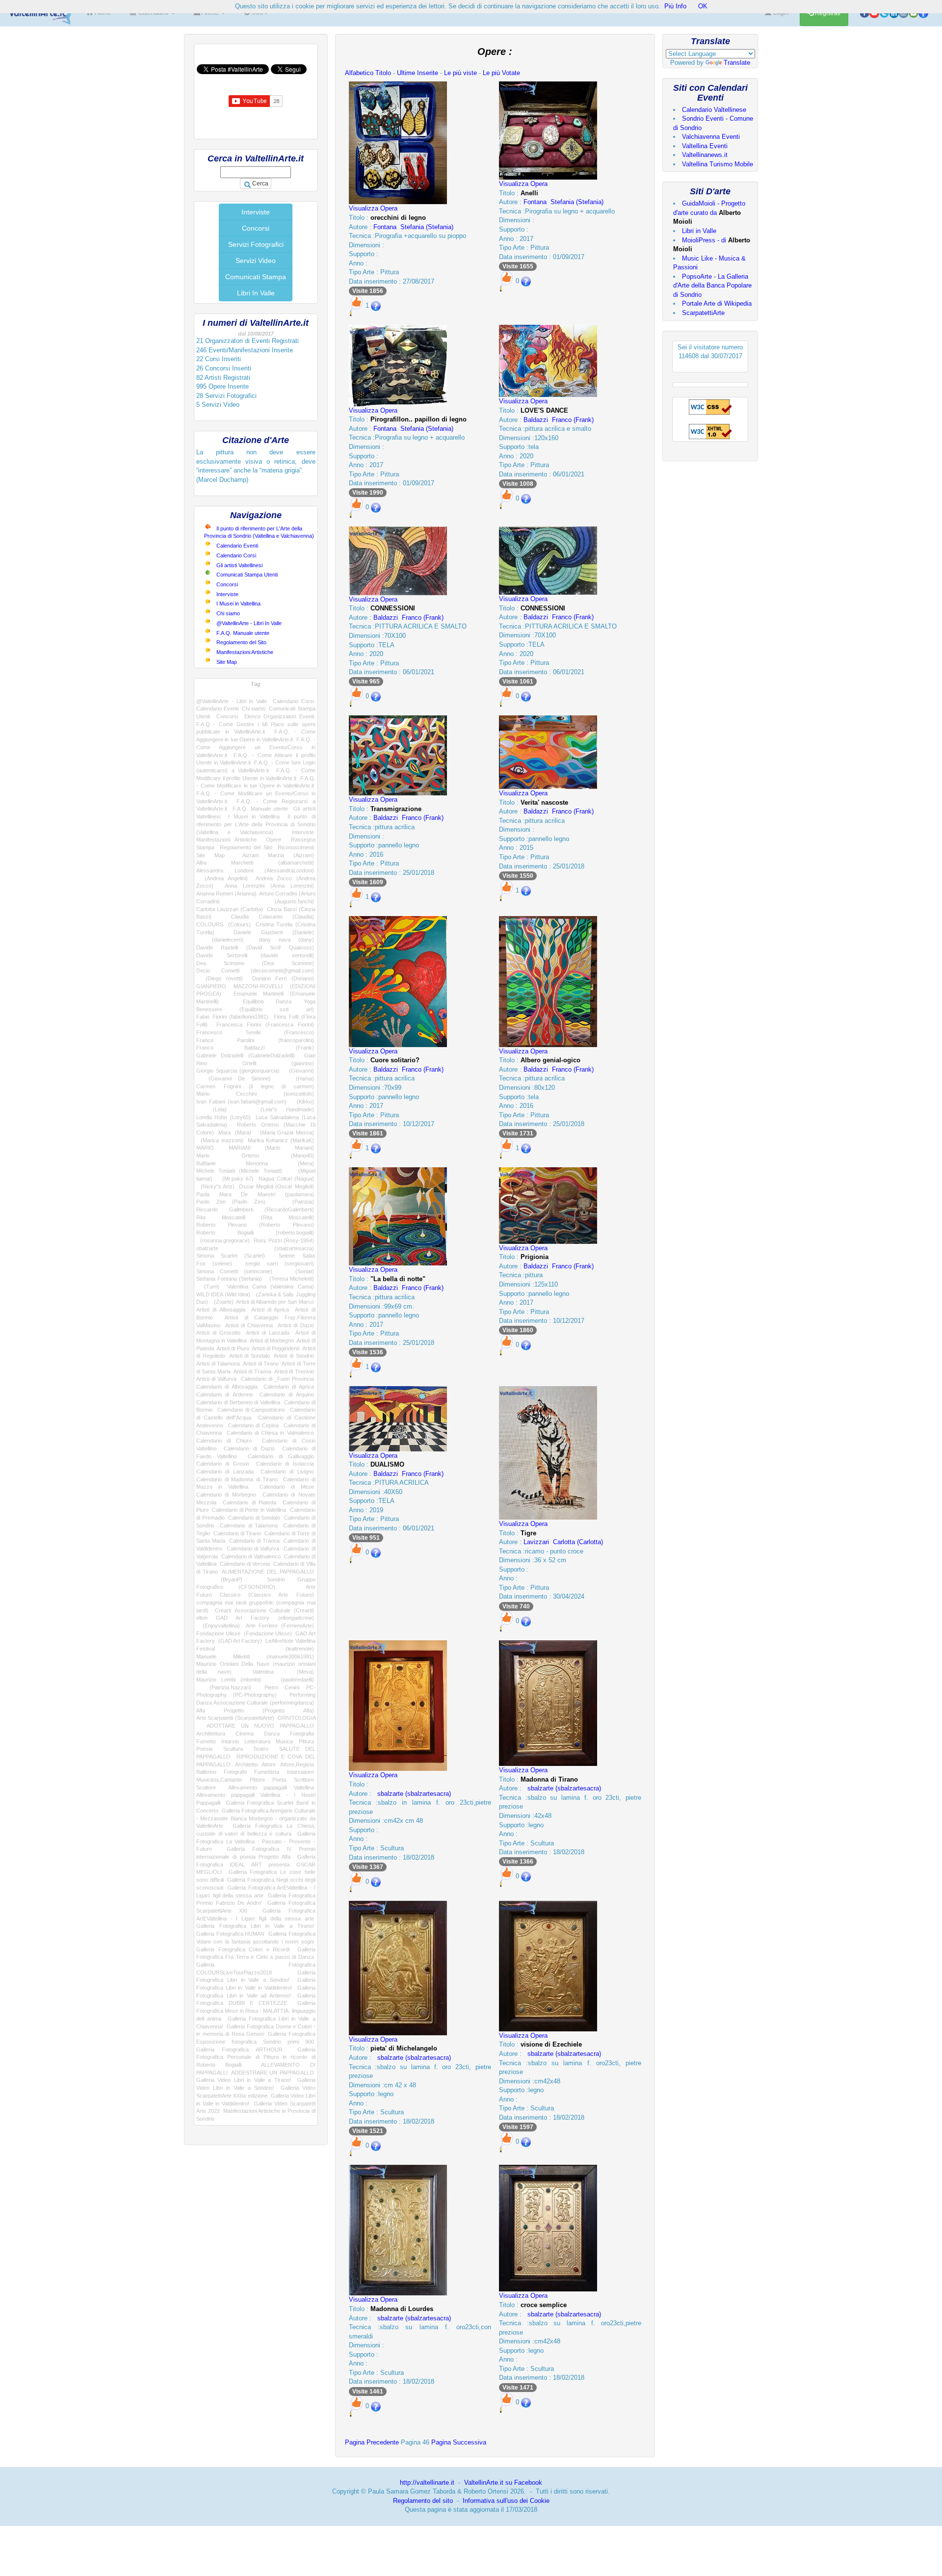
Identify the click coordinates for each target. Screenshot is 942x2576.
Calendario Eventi (237, 546)
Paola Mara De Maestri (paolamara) (255, 1194)
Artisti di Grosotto (218, 1333)
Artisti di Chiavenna (249, 1325)
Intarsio (230, 1741)
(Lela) (211, 1109)
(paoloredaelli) (292, 1680)
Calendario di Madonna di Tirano (237, 1479)
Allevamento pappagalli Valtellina (271, 1787)
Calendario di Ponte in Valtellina (249, 1510)
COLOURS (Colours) (223, 924)
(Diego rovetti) (220, 978)
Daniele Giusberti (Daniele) (274, 932)
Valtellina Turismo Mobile (718, 164)
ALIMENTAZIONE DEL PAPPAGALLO (268, 1572)
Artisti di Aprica (270, 1310)
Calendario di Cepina (254, 1425)
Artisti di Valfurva (216, 1379)
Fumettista (267, 1772)
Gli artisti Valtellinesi (239, 565)
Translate (737, 63)
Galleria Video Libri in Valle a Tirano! (244, 2080)
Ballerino (206, 1772)
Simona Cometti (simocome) (234, 1271)
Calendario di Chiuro (224, 1441)
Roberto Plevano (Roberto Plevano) (255, 1225)
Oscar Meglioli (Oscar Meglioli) (276, 1186)
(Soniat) (299, 1271)
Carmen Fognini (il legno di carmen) (255, 1086)
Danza (272, 1734)
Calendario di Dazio (249, 1448)
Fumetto (206, 1741)
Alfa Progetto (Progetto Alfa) (255, 1710)
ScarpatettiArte (703, 313)
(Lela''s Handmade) (279, 1109)
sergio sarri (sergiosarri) (279, 1263)
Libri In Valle (256, 293)
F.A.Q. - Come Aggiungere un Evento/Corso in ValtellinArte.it (256, 747)
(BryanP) (219, 1579)
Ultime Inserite (418, 73)
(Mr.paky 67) (235, 1179)
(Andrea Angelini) (222, 878)
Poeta (279, 1780)
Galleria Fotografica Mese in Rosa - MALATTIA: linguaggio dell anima (256, 2011)
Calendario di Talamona (249, 1525)
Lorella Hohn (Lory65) (223, 1117)
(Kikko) (302, 1102)
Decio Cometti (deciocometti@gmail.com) (255, 971)
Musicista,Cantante (219, 1780)
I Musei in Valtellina (238, 604)
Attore (269, 1764)
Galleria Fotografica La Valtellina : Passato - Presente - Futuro (256, 1841)
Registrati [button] (827, 13)
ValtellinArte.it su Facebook (503, 2483)
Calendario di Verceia (245, 1564)
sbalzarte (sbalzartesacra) (255, 1248)
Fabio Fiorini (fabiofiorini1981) (232, 1017)
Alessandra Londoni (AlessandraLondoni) (255, 870)
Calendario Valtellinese (714, 110)
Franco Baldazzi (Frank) (255, 1048)
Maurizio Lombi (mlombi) (229, 1680)
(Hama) (298, 1078)
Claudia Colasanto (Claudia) (273, 917)
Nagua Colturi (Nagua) (286, 1179)
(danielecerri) (220, 940)
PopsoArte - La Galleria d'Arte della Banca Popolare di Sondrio (712, 286)
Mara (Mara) (235, 1132)
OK (703, 6)
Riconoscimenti (296, 847)
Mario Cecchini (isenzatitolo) (255, 1094)
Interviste (256, 212)
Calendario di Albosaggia (227, 1387)
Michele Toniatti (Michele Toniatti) (239, 1171)
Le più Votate (501, 73)
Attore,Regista (297, 1764)
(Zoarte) (222, 1302)
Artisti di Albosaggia (221, 1310)
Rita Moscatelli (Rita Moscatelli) (255, 1217)
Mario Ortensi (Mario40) (255, 1156)
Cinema (245, 1734)
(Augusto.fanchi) (281, 901)
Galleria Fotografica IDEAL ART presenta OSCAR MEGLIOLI (256, 1864)
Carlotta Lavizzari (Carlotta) (230, 909)
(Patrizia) (296, 1202)
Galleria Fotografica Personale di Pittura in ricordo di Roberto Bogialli (256, 2057)
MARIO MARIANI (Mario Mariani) (255, 1148)
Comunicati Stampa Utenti (247, 575)
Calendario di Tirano (237, 1533)
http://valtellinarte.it (427, 2483)
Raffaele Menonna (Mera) (255, 1163)
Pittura (306, 1741)
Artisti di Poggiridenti (275, 1348)
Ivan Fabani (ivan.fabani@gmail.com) (241, 1102)
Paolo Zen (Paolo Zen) (231, 1202)
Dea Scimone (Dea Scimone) (255, 963)
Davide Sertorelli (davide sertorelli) (255, 955)
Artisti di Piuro (233, 1348)
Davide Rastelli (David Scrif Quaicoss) (255, 947)
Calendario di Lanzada (225, 1472)
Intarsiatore (301, 1772)
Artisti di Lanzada (268, 1333)
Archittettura (211, 1734)
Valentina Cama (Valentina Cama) (270, 1287)
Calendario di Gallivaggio (281, 1456)
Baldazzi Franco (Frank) (559, 420)
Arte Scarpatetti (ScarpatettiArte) (235, 1718)
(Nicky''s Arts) (215, 1186)
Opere (274, 840)
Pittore (257, 1780)
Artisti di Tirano (261, 1364)
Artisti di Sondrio (294, 1356)
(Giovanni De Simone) (234, 1078)
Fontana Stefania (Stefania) (413, 227)
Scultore (206, 1787)
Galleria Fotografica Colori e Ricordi (243, 1949)
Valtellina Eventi (705, 146)
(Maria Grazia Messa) (285, 1132)
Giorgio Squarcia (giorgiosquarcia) (238, 1071)
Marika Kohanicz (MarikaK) (281, 1140)
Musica (284, 1741)
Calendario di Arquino (287, 1394)
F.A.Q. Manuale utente (243, 633)
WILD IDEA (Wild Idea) (223, 1294)
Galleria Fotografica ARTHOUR (239, 2050)
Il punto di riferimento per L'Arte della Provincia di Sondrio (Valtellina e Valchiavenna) (256, 824)
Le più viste (460, 73)
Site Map (227, 662)
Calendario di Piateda (249, 1502)
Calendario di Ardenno (224, 1394)
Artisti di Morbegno (272, 1341)
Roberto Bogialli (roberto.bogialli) (255, 1233)
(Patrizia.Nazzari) (224, 1687)
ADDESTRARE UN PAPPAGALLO (272, 2073)
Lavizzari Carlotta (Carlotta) (563, 1542)
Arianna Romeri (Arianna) (226, 894)
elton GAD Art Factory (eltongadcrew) (255, 1618)
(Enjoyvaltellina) (218, 1626)
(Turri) (208, 1287)
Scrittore (304, 1780)
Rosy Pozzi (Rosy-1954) (284, 1240)
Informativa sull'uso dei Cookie (506, 2501)
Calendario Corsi (236, 555)
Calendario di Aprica (289, 1387)
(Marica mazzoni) (220, 1140)
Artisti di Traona (252, 1371)
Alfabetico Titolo (368, 73)
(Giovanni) (299, 1071)
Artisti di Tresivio (294, 1371)
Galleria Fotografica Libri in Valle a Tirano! (255, 1926)
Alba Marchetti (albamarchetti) (255, 863)
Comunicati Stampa (256, 277)
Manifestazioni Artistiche (245, 652)
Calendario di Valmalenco (251, 1556)
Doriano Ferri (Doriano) (283, 978)
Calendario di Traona (254, 1541)
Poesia (204, 1749)
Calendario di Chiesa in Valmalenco (270, 1433)
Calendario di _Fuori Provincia (277, 1379)
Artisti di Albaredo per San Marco (275, 1302)
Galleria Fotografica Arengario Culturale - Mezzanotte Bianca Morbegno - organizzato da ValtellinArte (256, 1818)
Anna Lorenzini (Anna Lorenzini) (269, 886)
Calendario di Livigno (287, 1472)
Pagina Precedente (372, 2442)
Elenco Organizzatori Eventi (279, 716)
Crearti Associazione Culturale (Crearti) (264, 1610)
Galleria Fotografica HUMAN (230, 1934)
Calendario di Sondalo (254, 1518)
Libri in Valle (699, 231)
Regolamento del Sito (241, 642)
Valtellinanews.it (705, 155)
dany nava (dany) (287, 940)
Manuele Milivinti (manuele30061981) (255, 1656)
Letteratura (257, 1741)
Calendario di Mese (287, 1487)
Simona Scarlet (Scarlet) (231, 1256)
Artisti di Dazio (296, 1325)
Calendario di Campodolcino (251, 1410)
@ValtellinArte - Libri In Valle (249, 623)
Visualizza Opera (373, 208)
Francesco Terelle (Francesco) (255, 1032)
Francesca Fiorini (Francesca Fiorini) (265, 1025)
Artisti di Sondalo (249, 1356)
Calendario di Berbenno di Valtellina (238, 1402)
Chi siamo (228, 613)
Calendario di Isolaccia (285, 1464)
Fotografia (302, 1734)
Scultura (233, 1749)
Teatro (261, 1749)
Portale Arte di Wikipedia (717, 303)
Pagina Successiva (459, 2442)
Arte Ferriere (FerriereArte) (280, 1626)
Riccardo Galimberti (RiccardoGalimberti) (255, 1209)
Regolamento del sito (423, 2501)
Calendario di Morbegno (226, 1495)
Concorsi (256, 228)
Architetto (246, 1764)
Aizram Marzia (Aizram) (278, 855)
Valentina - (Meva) (283, 1672)
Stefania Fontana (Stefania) (229, 1279)
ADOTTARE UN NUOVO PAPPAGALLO (260, 1726)
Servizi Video (256, 261)
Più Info (675, 6)
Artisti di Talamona (218, 1364)
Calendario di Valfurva (253, 1549)
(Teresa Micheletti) (289, 1279)
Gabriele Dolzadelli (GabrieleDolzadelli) (246, 1055)
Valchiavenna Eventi (711, 137)
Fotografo (235, 1772)
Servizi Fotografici (256, 244)
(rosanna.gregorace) (223, 1240)
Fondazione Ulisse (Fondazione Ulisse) (244, 1633)
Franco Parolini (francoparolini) (255, 1040)
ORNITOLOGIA (297, 1718)
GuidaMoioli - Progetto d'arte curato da (709, 212)
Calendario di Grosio (223, 1464)
